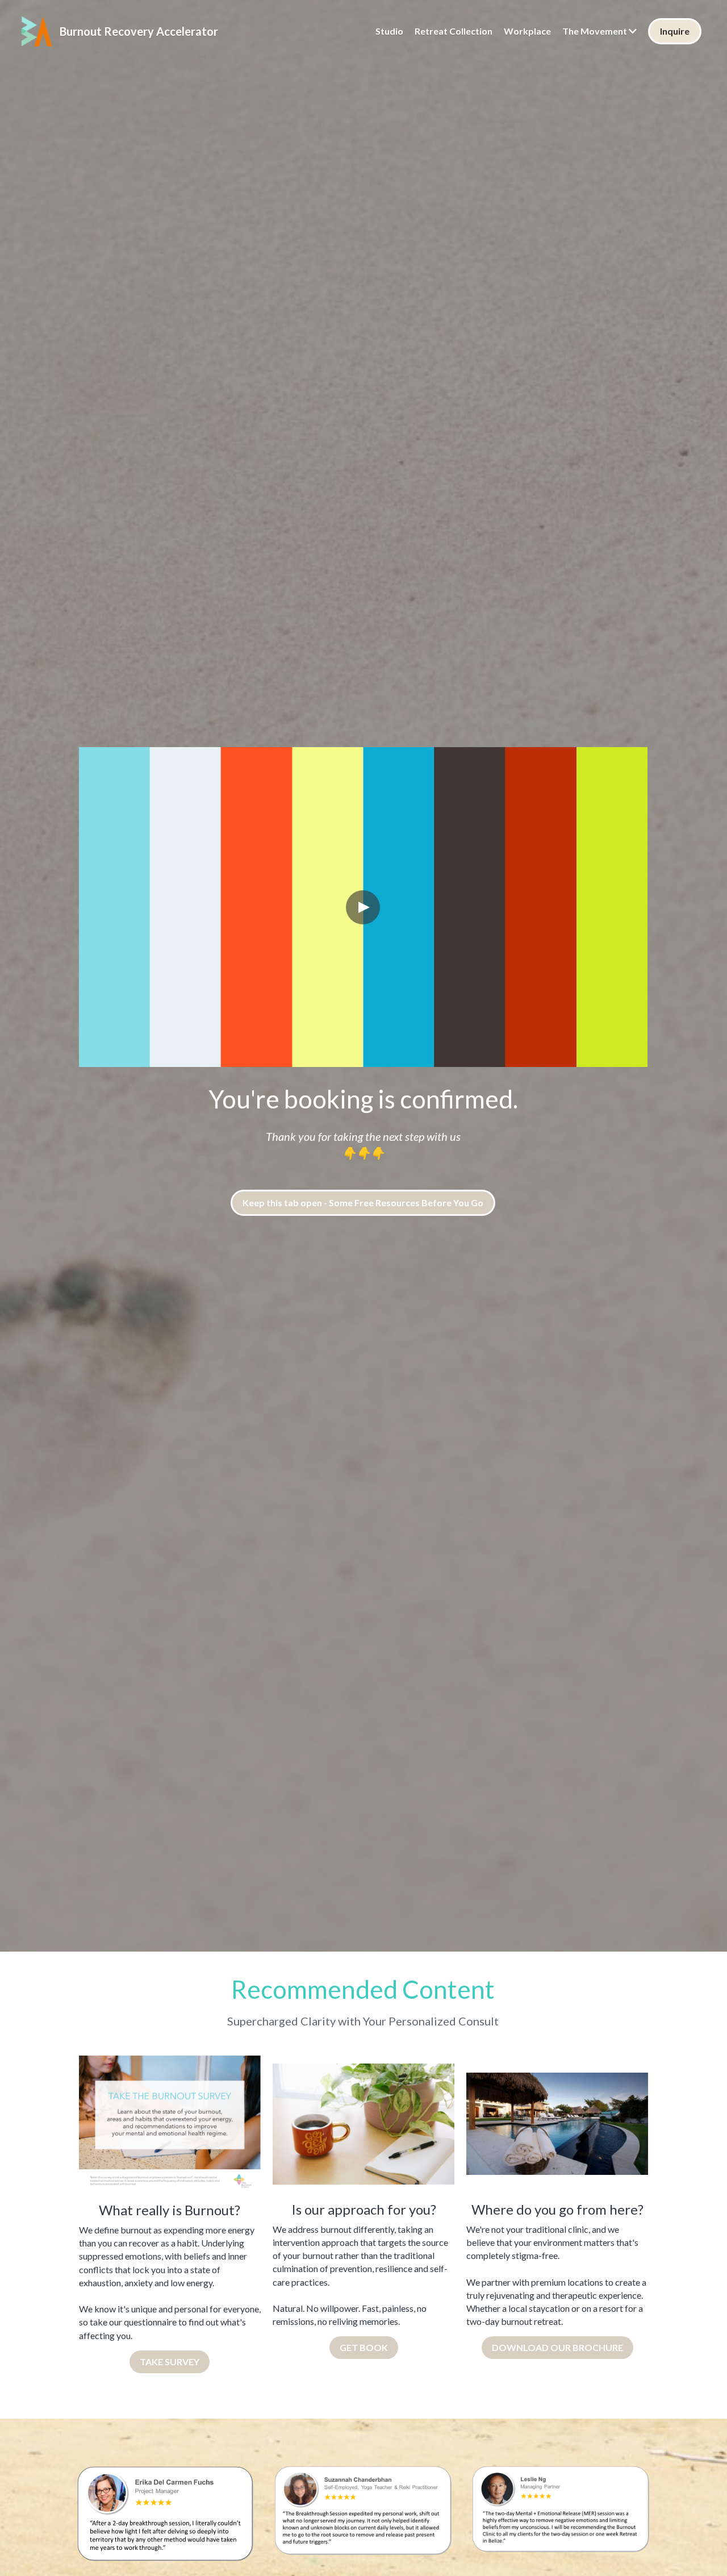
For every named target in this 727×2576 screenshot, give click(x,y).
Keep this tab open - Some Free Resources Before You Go (363, 1202)
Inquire (675, 31)
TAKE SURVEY (170, 2362)
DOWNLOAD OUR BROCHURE (557, 2347)
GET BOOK (364, 2347)
